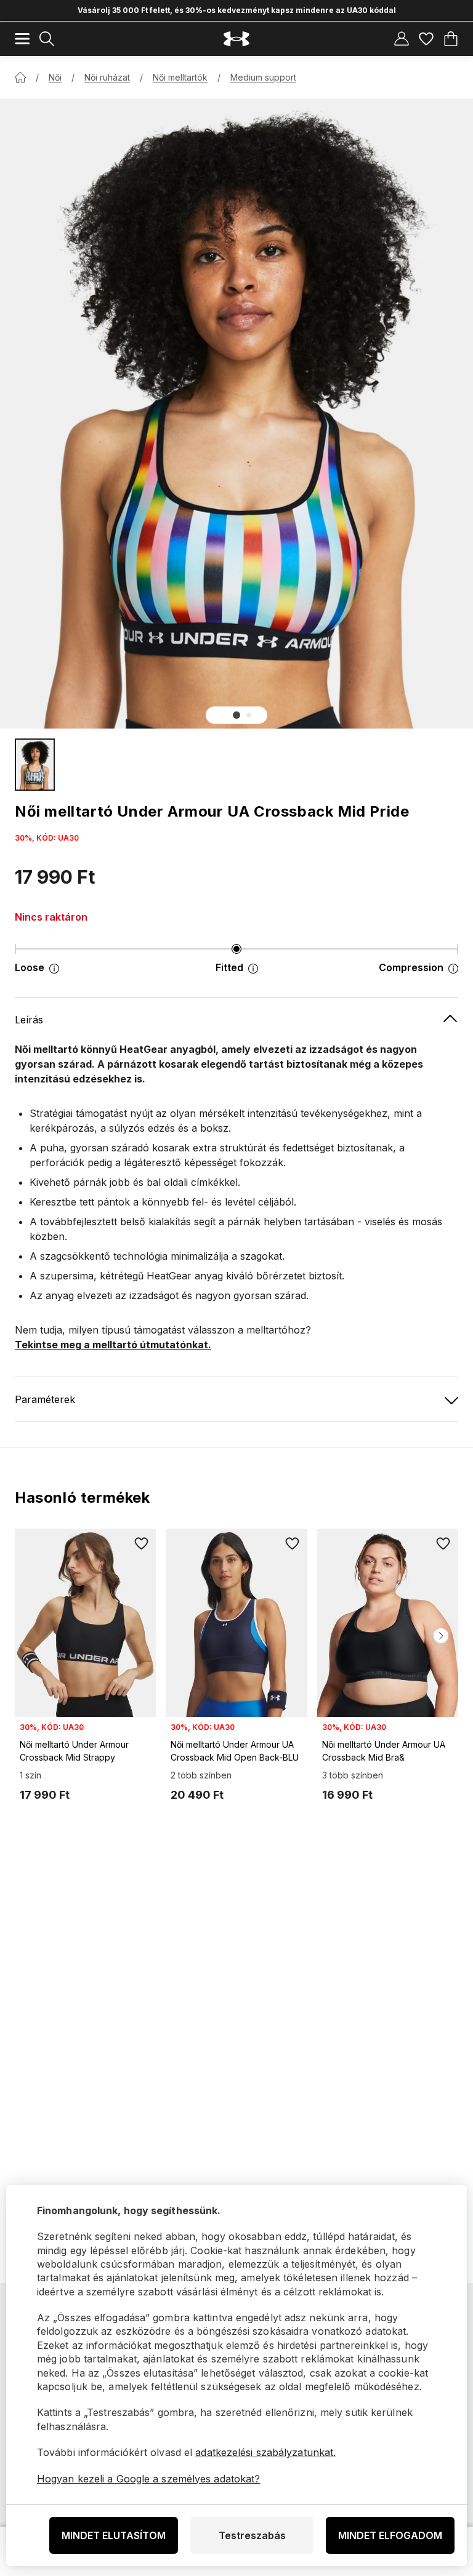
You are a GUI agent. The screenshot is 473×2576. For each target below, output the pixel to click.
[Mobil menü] (22, 39)
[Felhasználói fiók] (402, 39)
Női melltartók (180, 77)
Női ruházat (107, 77)
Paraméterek (45, 1399)
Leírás (29, 1020)
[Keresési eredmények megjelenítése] (47, 39)
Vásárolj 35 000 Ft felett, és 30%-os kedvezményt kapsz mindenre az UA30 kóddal (237, 10)
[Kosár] (451, 39)
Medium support (263, 77)
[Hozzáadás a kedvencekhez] (141, 1543)
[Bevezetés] (20, 78)
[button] (236, 715)
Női (55, 77)
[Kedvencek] (426, 39)
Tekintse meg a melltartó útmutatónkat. (113, 1345)
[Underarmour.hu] (236, 39)
